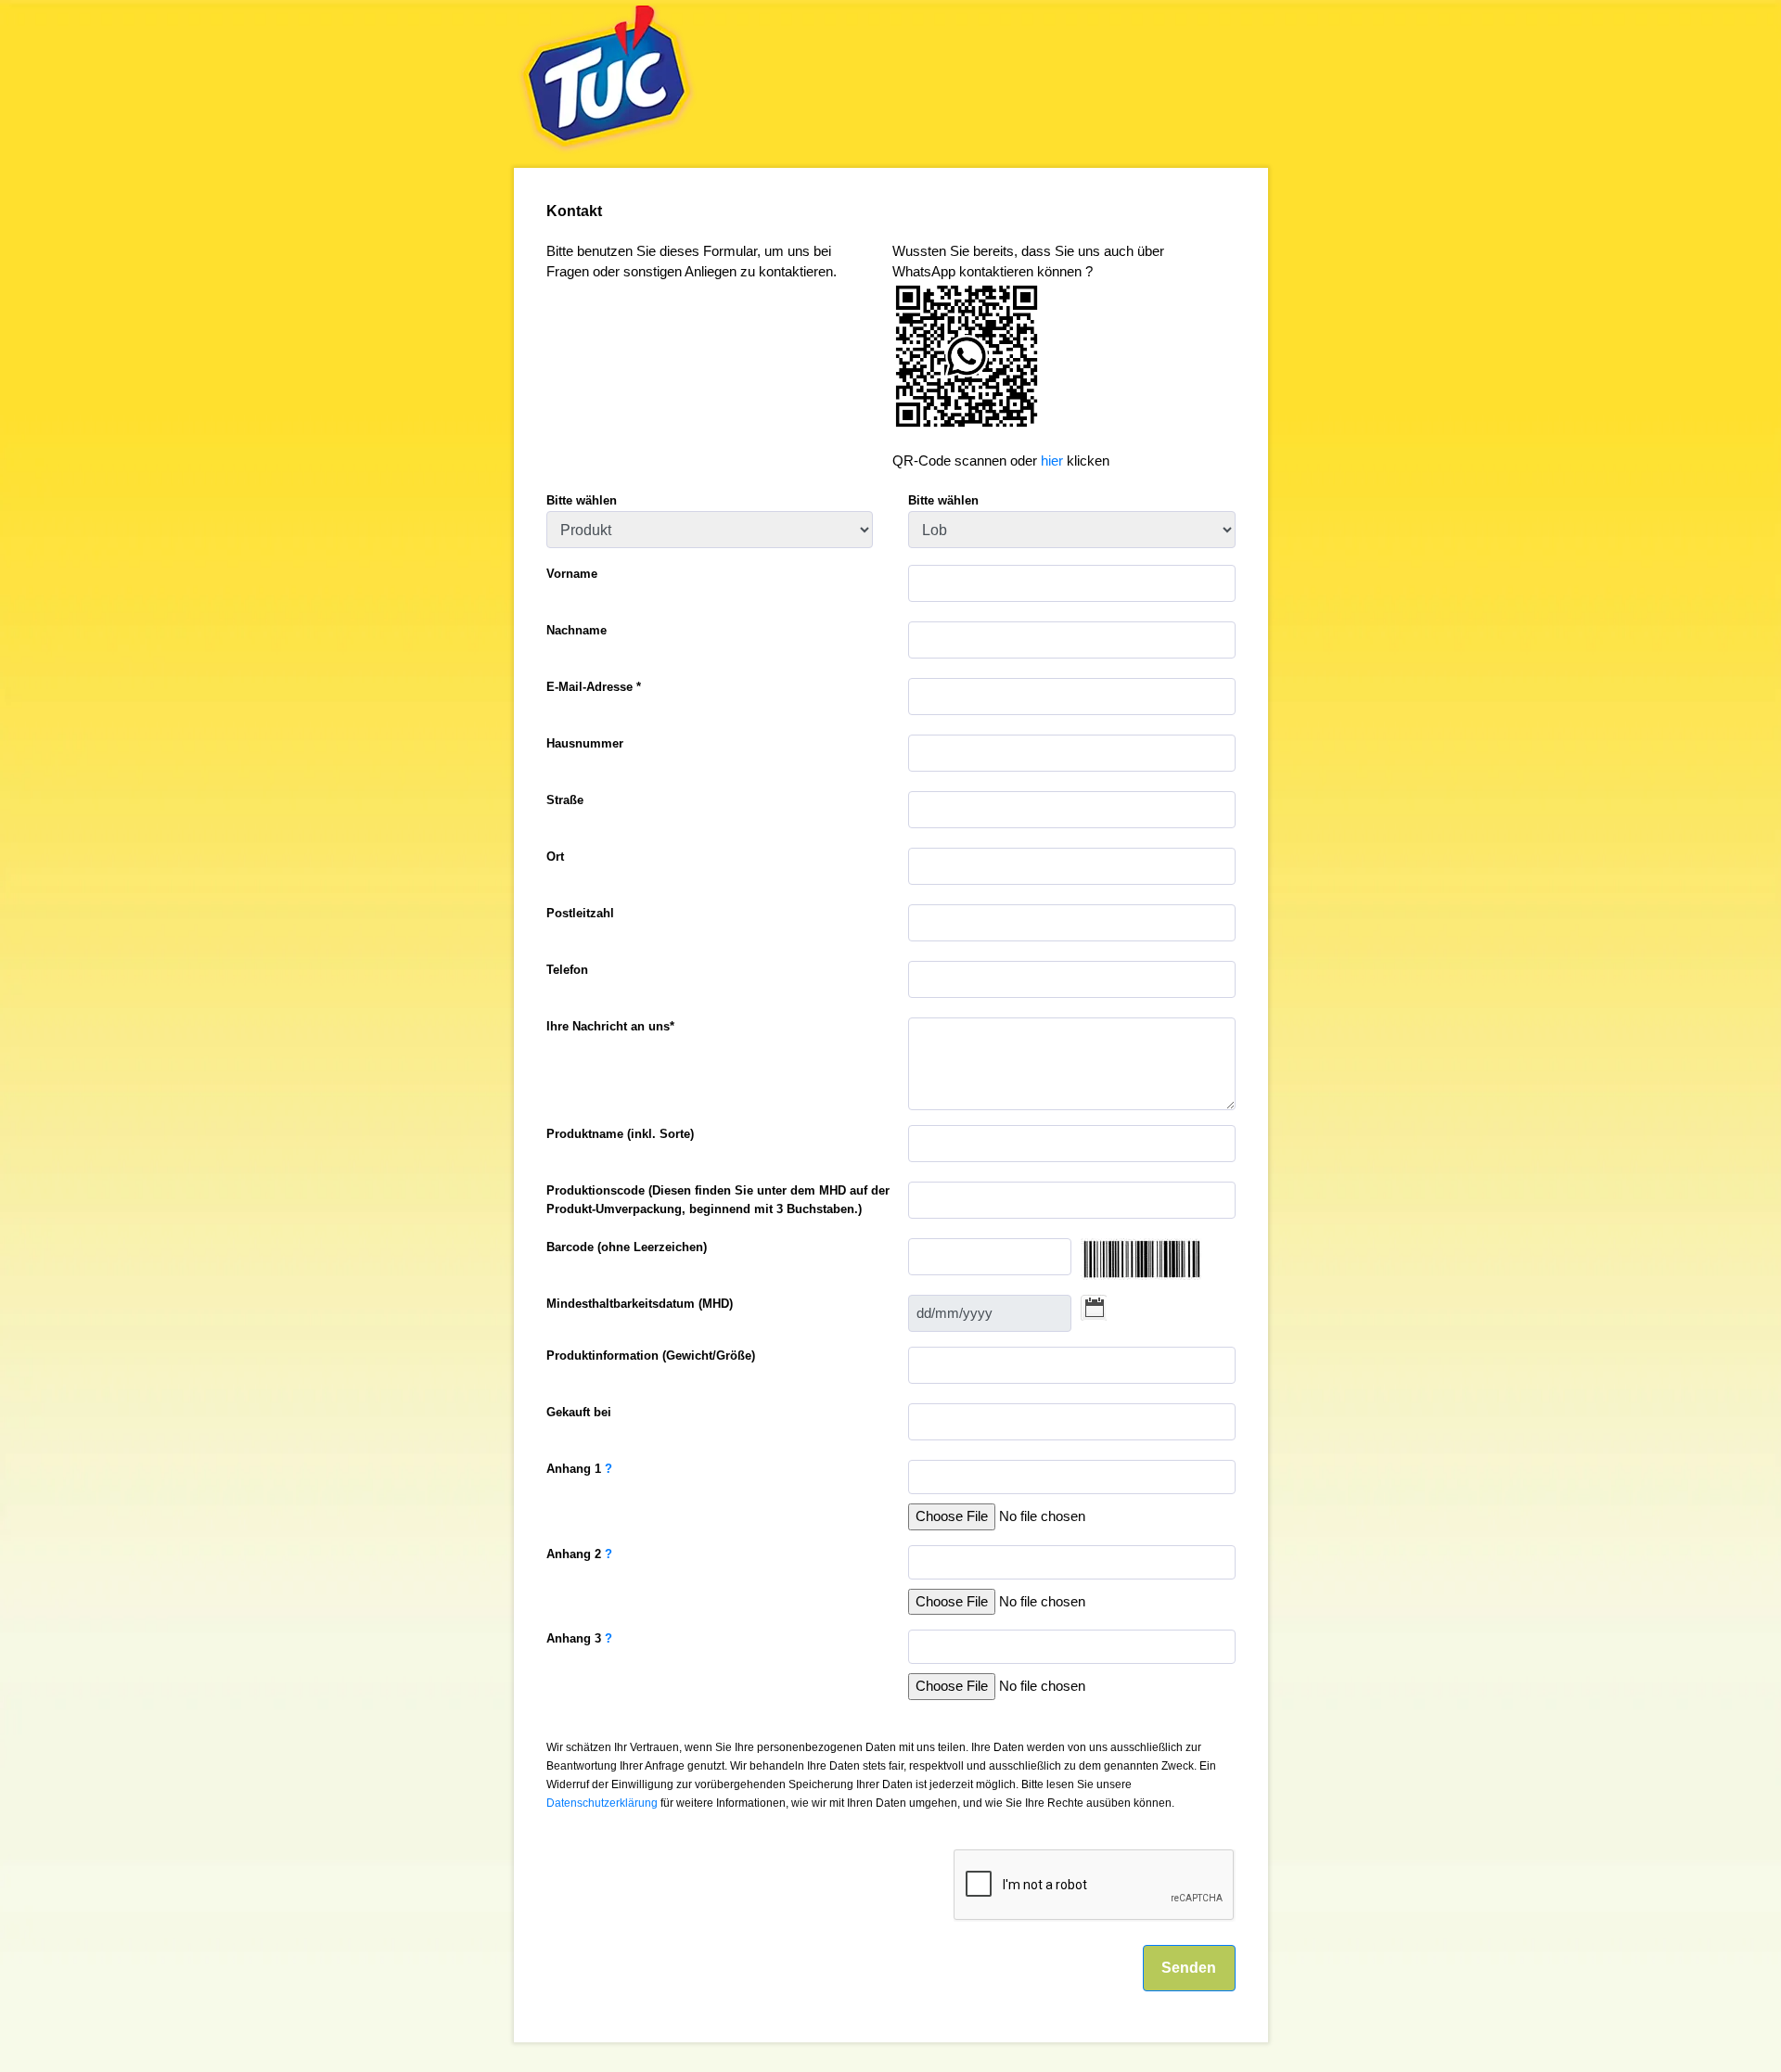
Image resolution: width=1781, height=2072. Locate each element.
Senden (1189, 1968)
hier (1052, 461)
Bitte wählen (582, 500)
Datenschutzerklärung (602, 1803)
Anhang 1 (579, 1469)
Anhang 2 (579, 1554)
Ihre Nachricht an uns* (610, 1026)
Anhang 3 (579, 1638)
